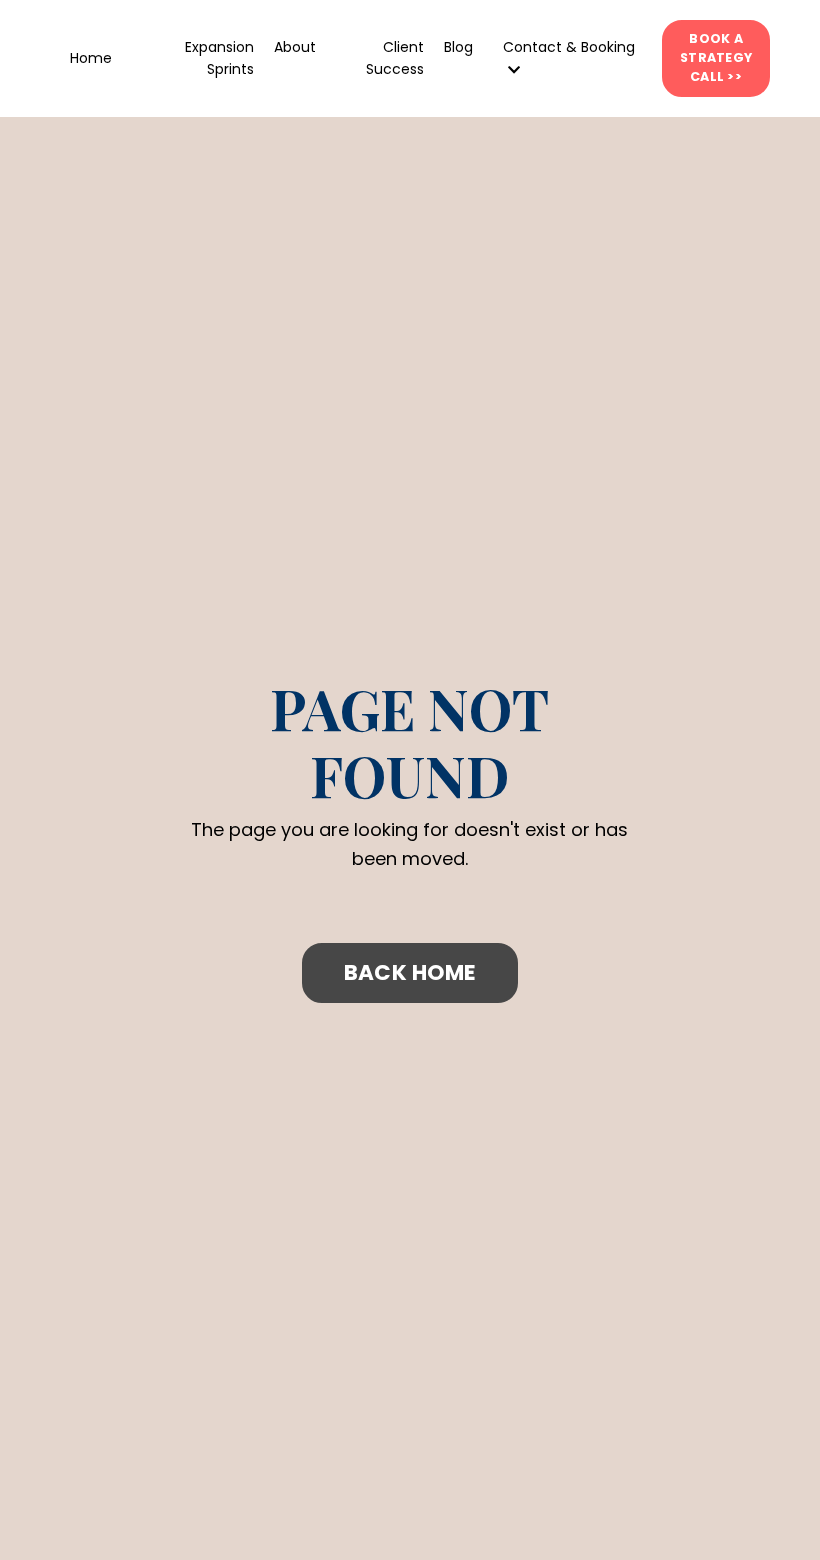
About (295, 47)
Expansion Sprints (219, 58)
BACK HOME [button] (410, 972)
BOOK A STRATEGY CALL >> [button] (716, 57)
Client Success (395, 58)
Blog (458, 47)
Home (91, 58)
